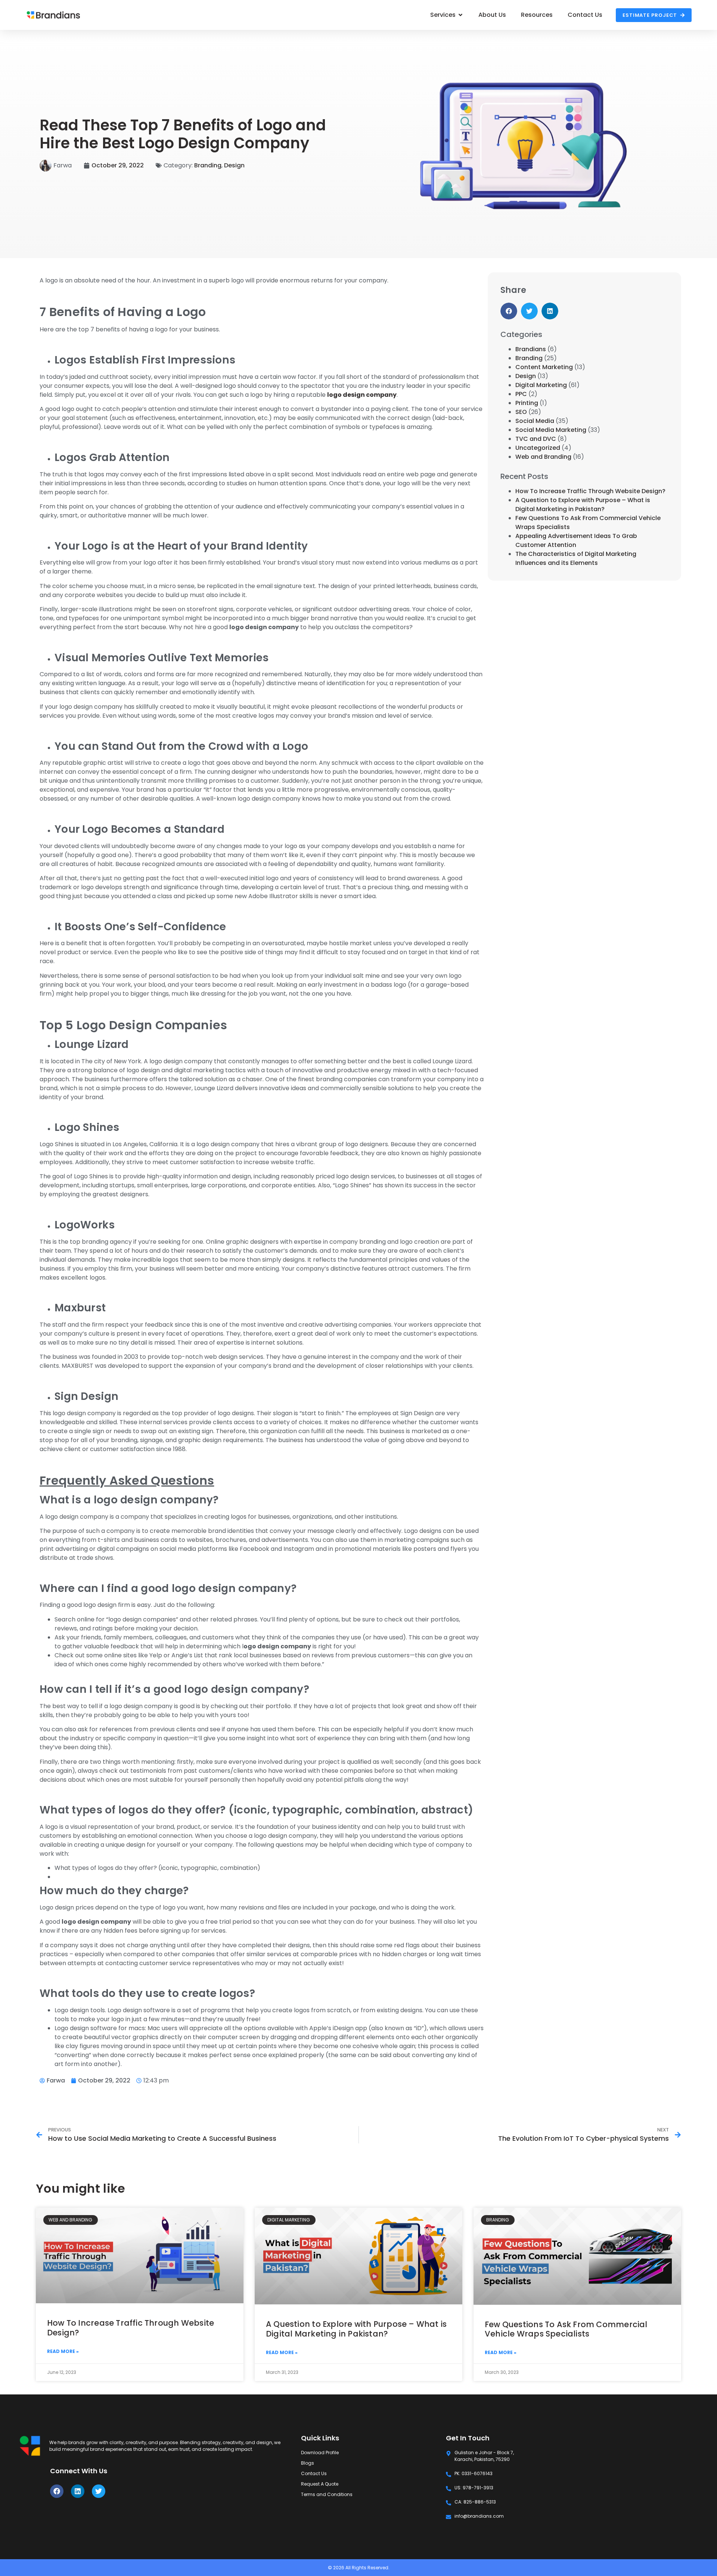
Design (234, 165)
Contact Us (314, 2473)
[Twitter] (99, 2491)
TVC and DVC (536, 439)
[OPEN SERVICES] (460, 15)
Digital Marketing (541, 385)
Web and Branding (543, 457)
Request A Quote (320, 2484)
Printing (527, 403)
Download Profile (320, 2453)
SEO (521, 412)
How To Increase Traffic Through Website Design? (590, 491)
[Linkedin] (78, 2491)
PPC (521, 394)
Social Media (535, 421)
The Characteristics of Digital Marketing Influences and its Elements (576, 558)
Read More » (63, 2351)
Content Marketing (544, 367)
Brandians (531, 349)
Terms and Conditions (327, 2494)
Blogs (308, 2463)
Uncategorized (538, 448)
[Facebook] (57, 2491)
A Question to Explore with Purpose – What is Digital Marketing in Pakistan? (583, 505)
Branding (208, 165)
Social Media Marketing (551, 430)
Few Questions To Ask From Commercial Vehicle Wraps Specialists (566, 2329)
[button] (509, 311)
